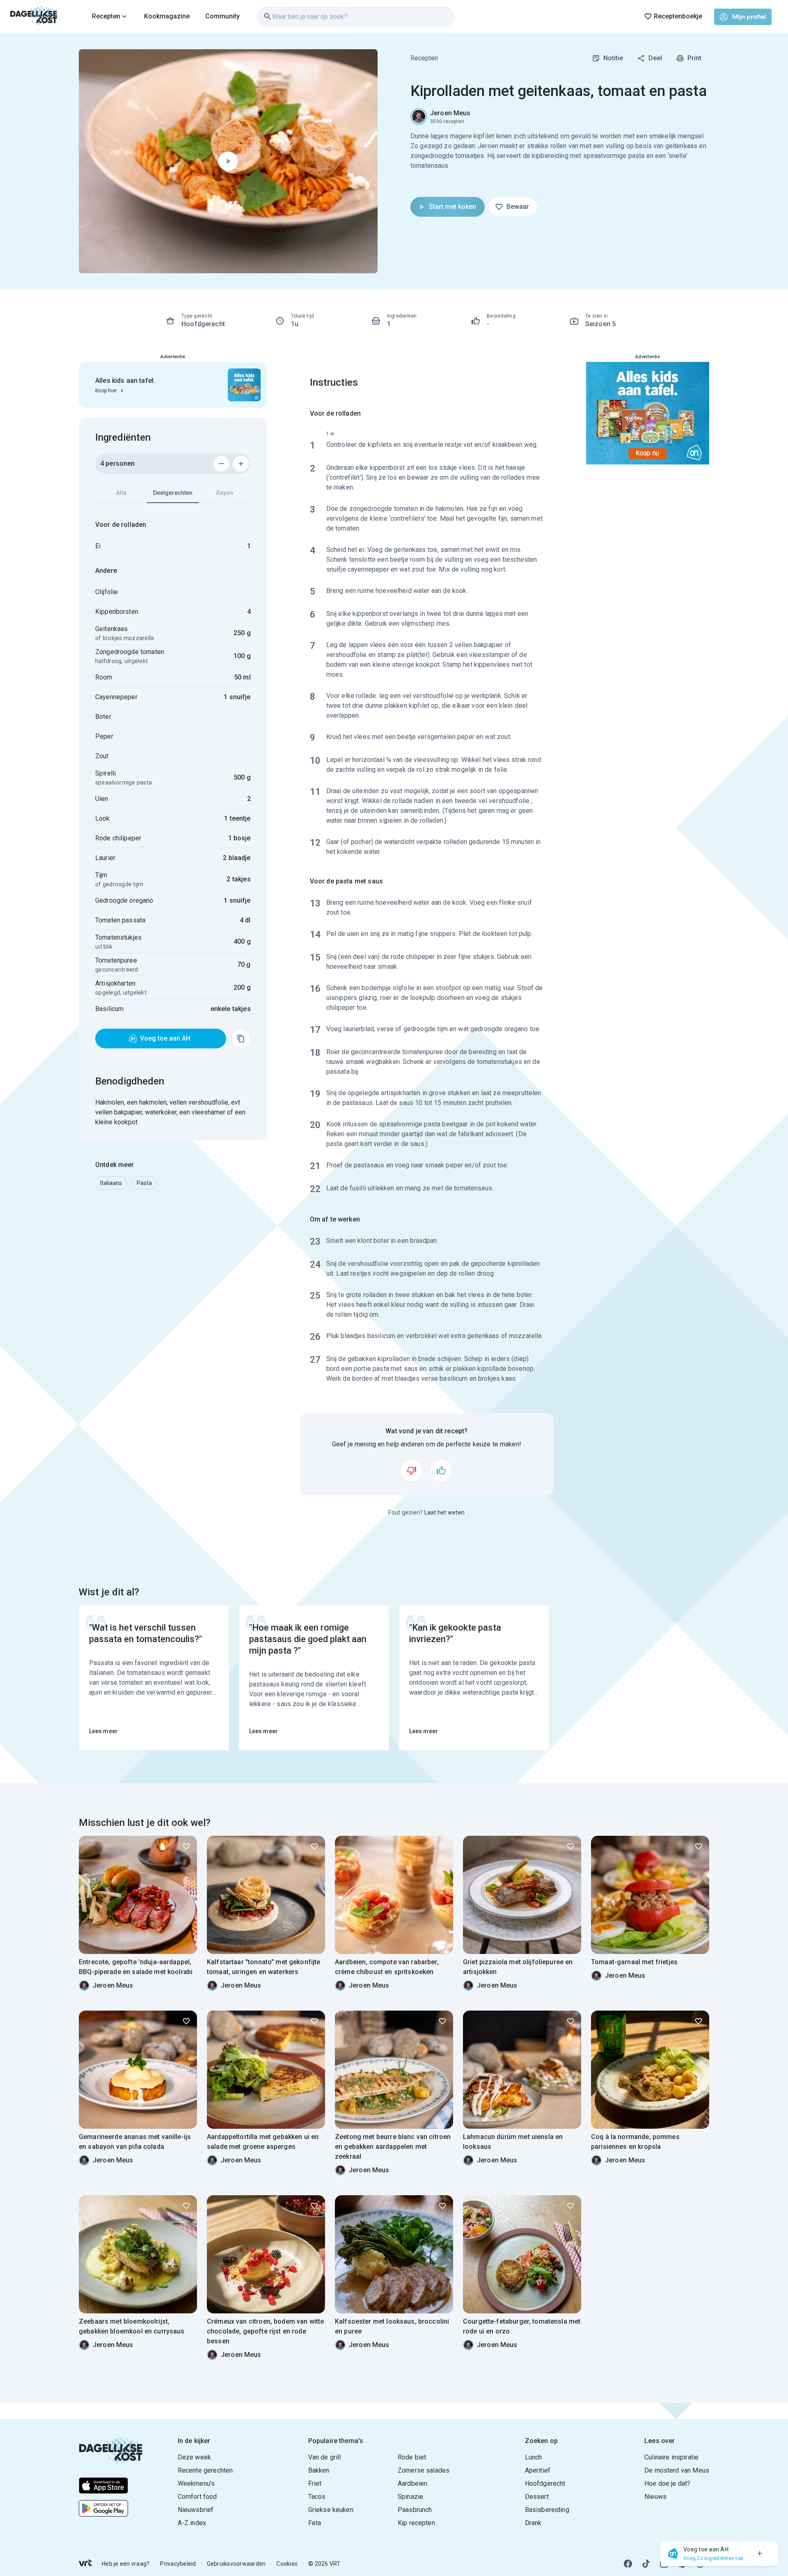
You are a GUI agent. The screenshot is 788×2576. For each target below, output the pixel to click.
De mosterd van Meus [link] (677, 2470)
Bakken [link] (319, 2470)
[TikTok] (646, 2564)
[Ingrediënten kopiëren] (241, 1039)
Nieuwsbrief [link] (196, 2510)
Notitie (613, 58)
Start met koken (452, 207)
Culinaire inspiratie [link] (671, 2457)
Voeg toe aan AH (165, 1038)
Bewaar (518, 207)
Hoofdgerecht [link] (545, 2483)
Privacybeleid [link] (178, 2564)
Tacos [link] (317, 2497)
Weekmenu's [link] (196, 2483)
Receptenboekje (678, 16)
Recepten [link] (424, 58)
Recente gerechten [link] (205, 2470)
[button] (111, 1183)
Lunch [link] (534, 2457)
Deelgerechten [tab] (173, 493)
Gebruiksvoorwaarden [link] (236, 2564)
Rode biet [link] (412, 2457)
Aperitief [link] (538, 2470)
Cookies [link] (287, 2564)
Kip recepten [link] (416, 2523)
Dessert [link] (537, 2497)
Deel (655, 58)
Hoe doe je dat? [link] (667, 2483)
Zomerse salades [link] (424, 2470)
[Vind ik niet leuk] (412, 1471)
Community (222, 16)
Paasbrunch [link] (415, 2510)
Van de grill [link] (325, 2457)
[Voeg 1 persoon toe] (241, 464)
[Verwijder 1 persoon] (221, 464)
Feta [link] (315, 2523)
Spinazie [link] (410, 2497)
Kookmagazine (167, 16)
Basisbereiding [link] (547, 2510)
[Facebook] (628, 2564)
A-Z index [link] (192, 2523)
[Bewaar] (186, 1846)
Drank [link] (533, 2523)
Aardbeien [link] (412, 2483)
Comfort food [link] (197, 2497)
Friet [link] (315, 2483)
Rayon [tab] (225, 493)
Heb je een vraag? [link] (126, 2564)
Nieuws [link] (655, 2497)
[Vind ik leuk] (441, 1471)
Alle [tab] (121, 493)
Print (694, 58)
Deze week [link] (194, 2457)
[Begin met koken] (228, 161)
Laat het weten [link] (445, 1512)
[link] (34, 16)
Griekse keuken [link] (331, 2510)
